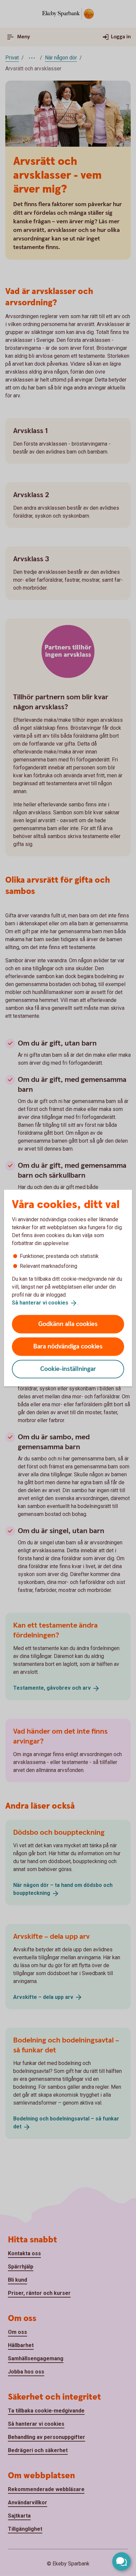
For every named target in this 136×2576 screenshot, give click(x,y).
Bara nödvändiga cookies (68, 1346)
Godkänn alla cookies (68, 1324)
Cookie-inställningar (68, 1369)
